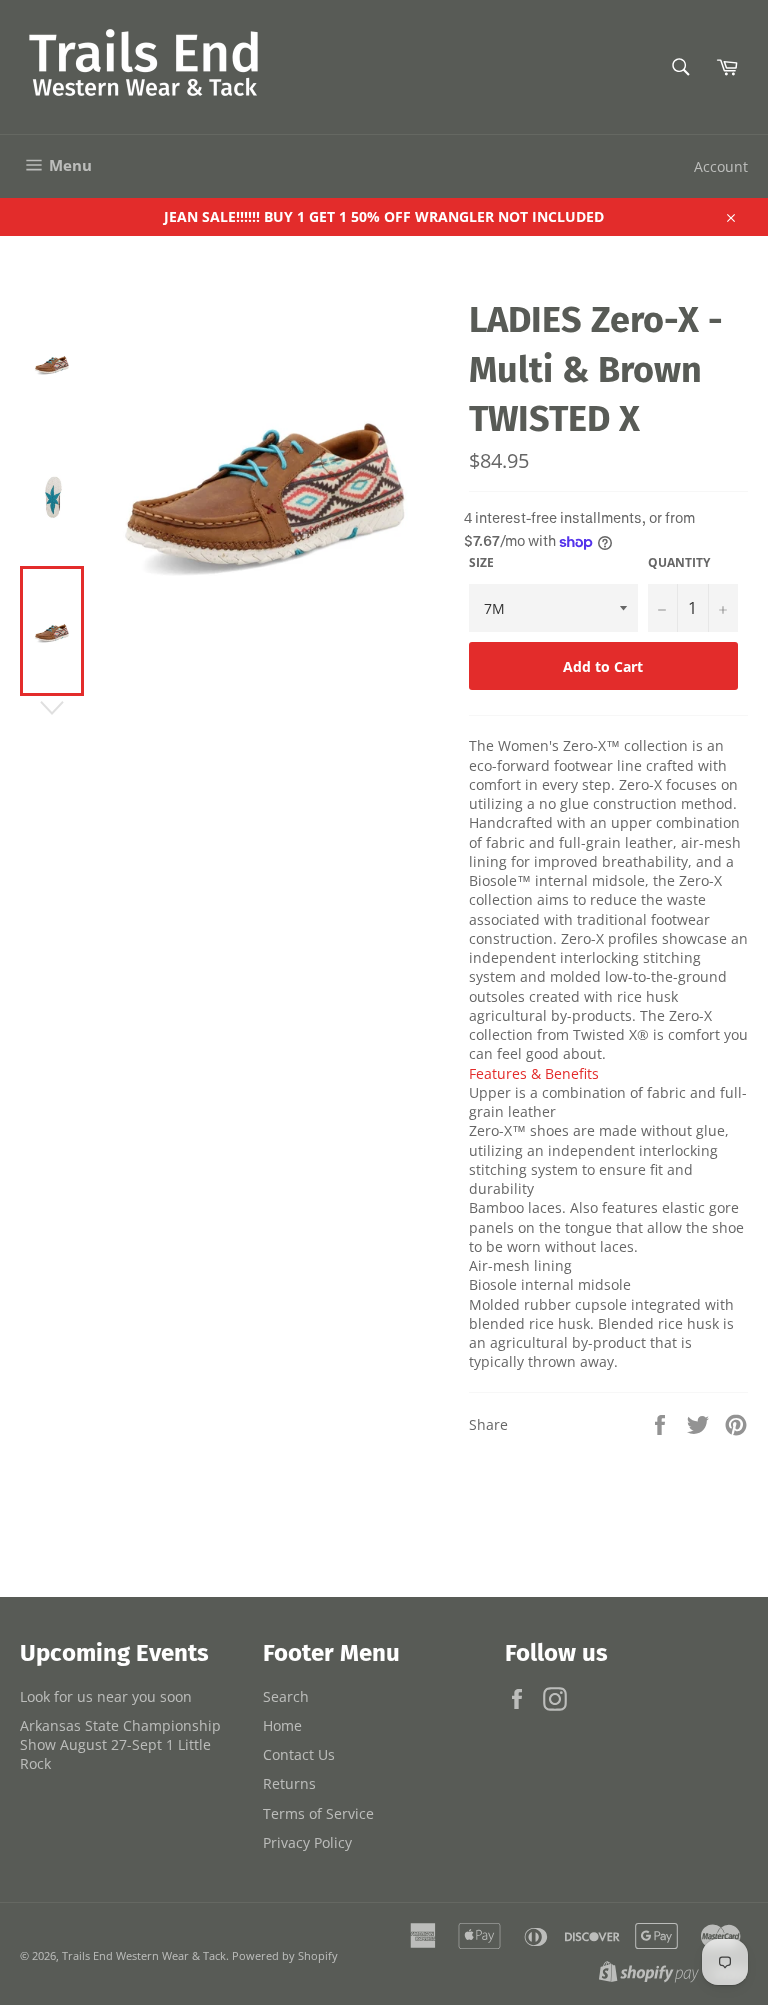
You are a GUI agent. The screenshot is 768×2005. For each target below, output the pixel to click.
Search (286, 1696)
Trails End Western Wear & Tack (144, 1955)
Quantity (679, 563)
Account (721, 166)
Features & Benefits (534, 1073)
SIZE (481, 563)
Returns (289, 1783)
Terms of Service (318, 1813)
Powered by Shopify (285, 1955)
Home (282, 1725)
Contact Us (299, 1754)
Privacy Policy (307, 1842)
